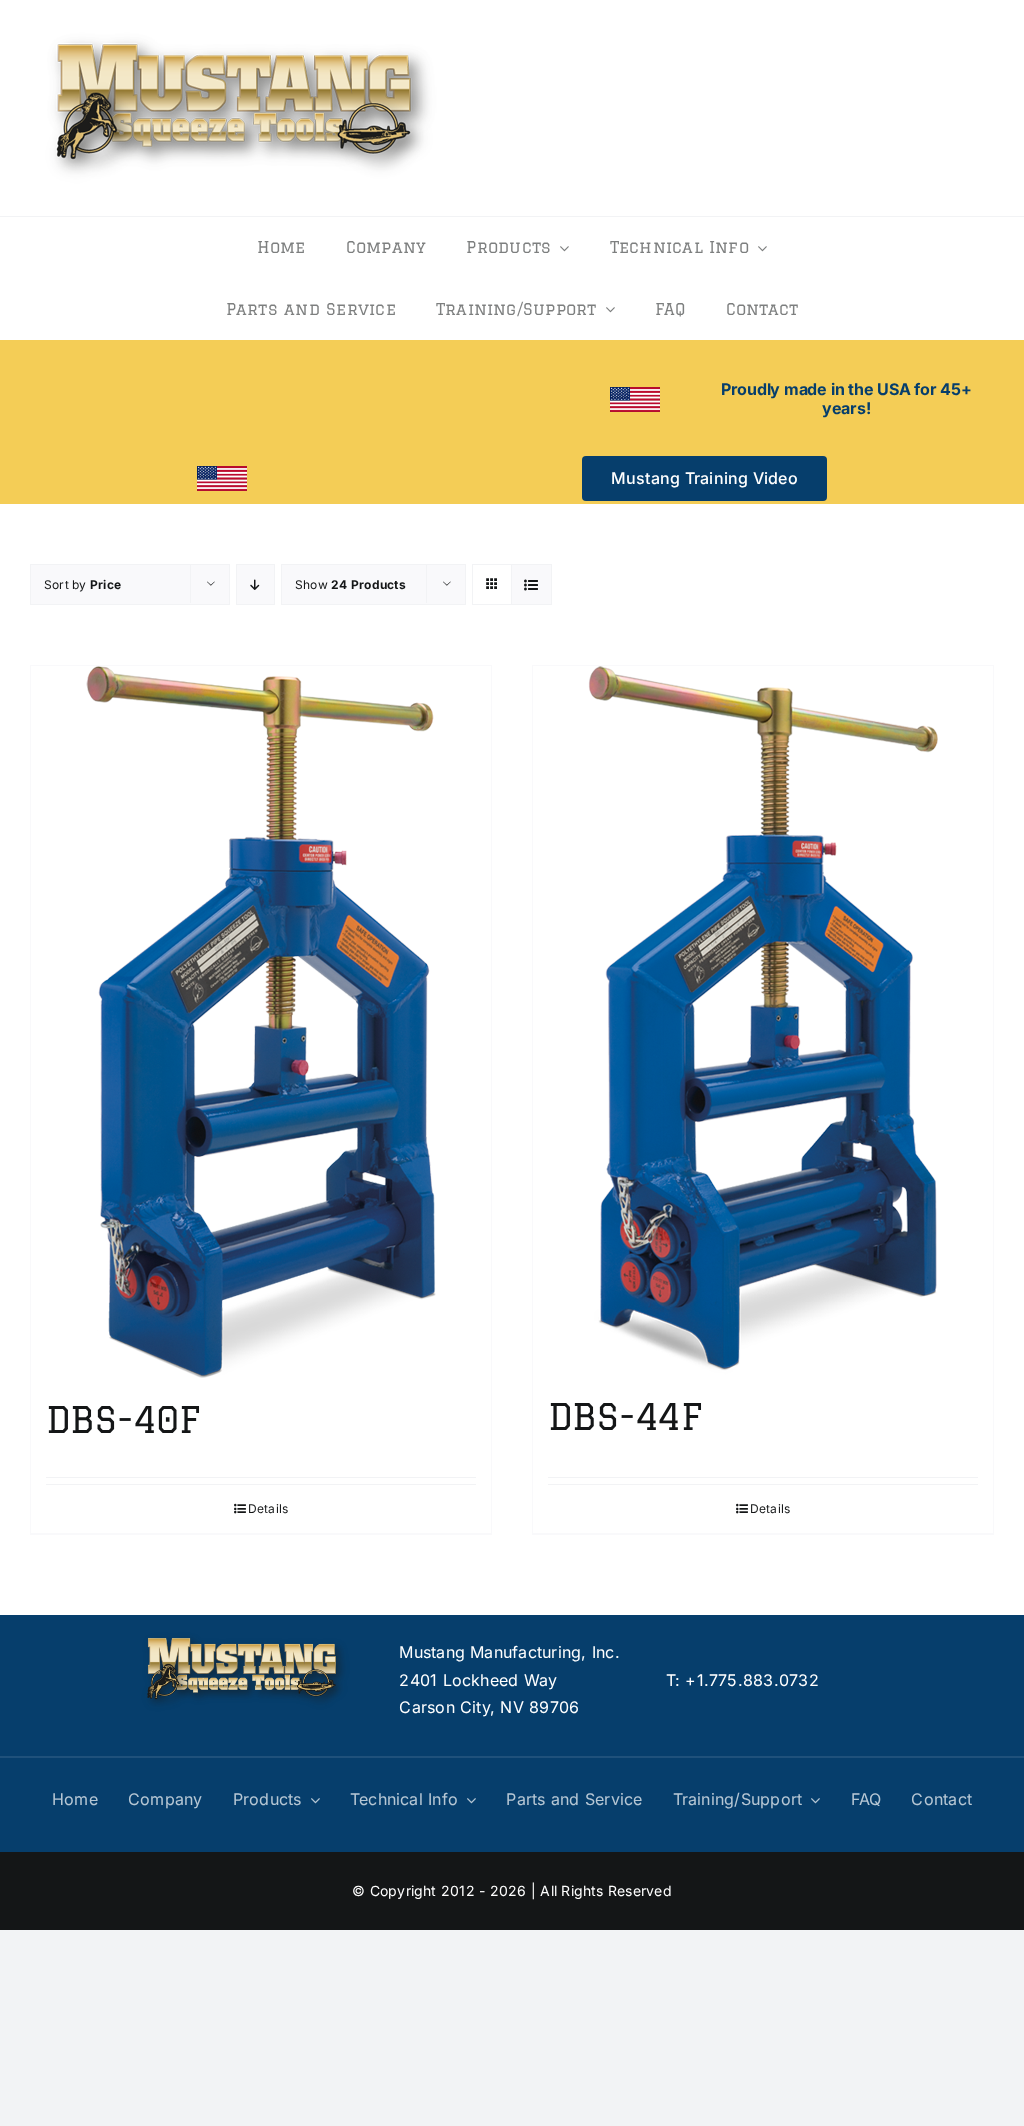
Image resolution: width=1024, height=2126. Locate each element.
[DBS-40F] (261, 1022)
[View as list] (531, 584)
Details (268, 1508)
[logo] (241, 28)
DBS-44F (624, 1416)
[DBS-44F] (763, 1020)
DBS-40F (122, 1419)
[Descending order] (255, 584)
